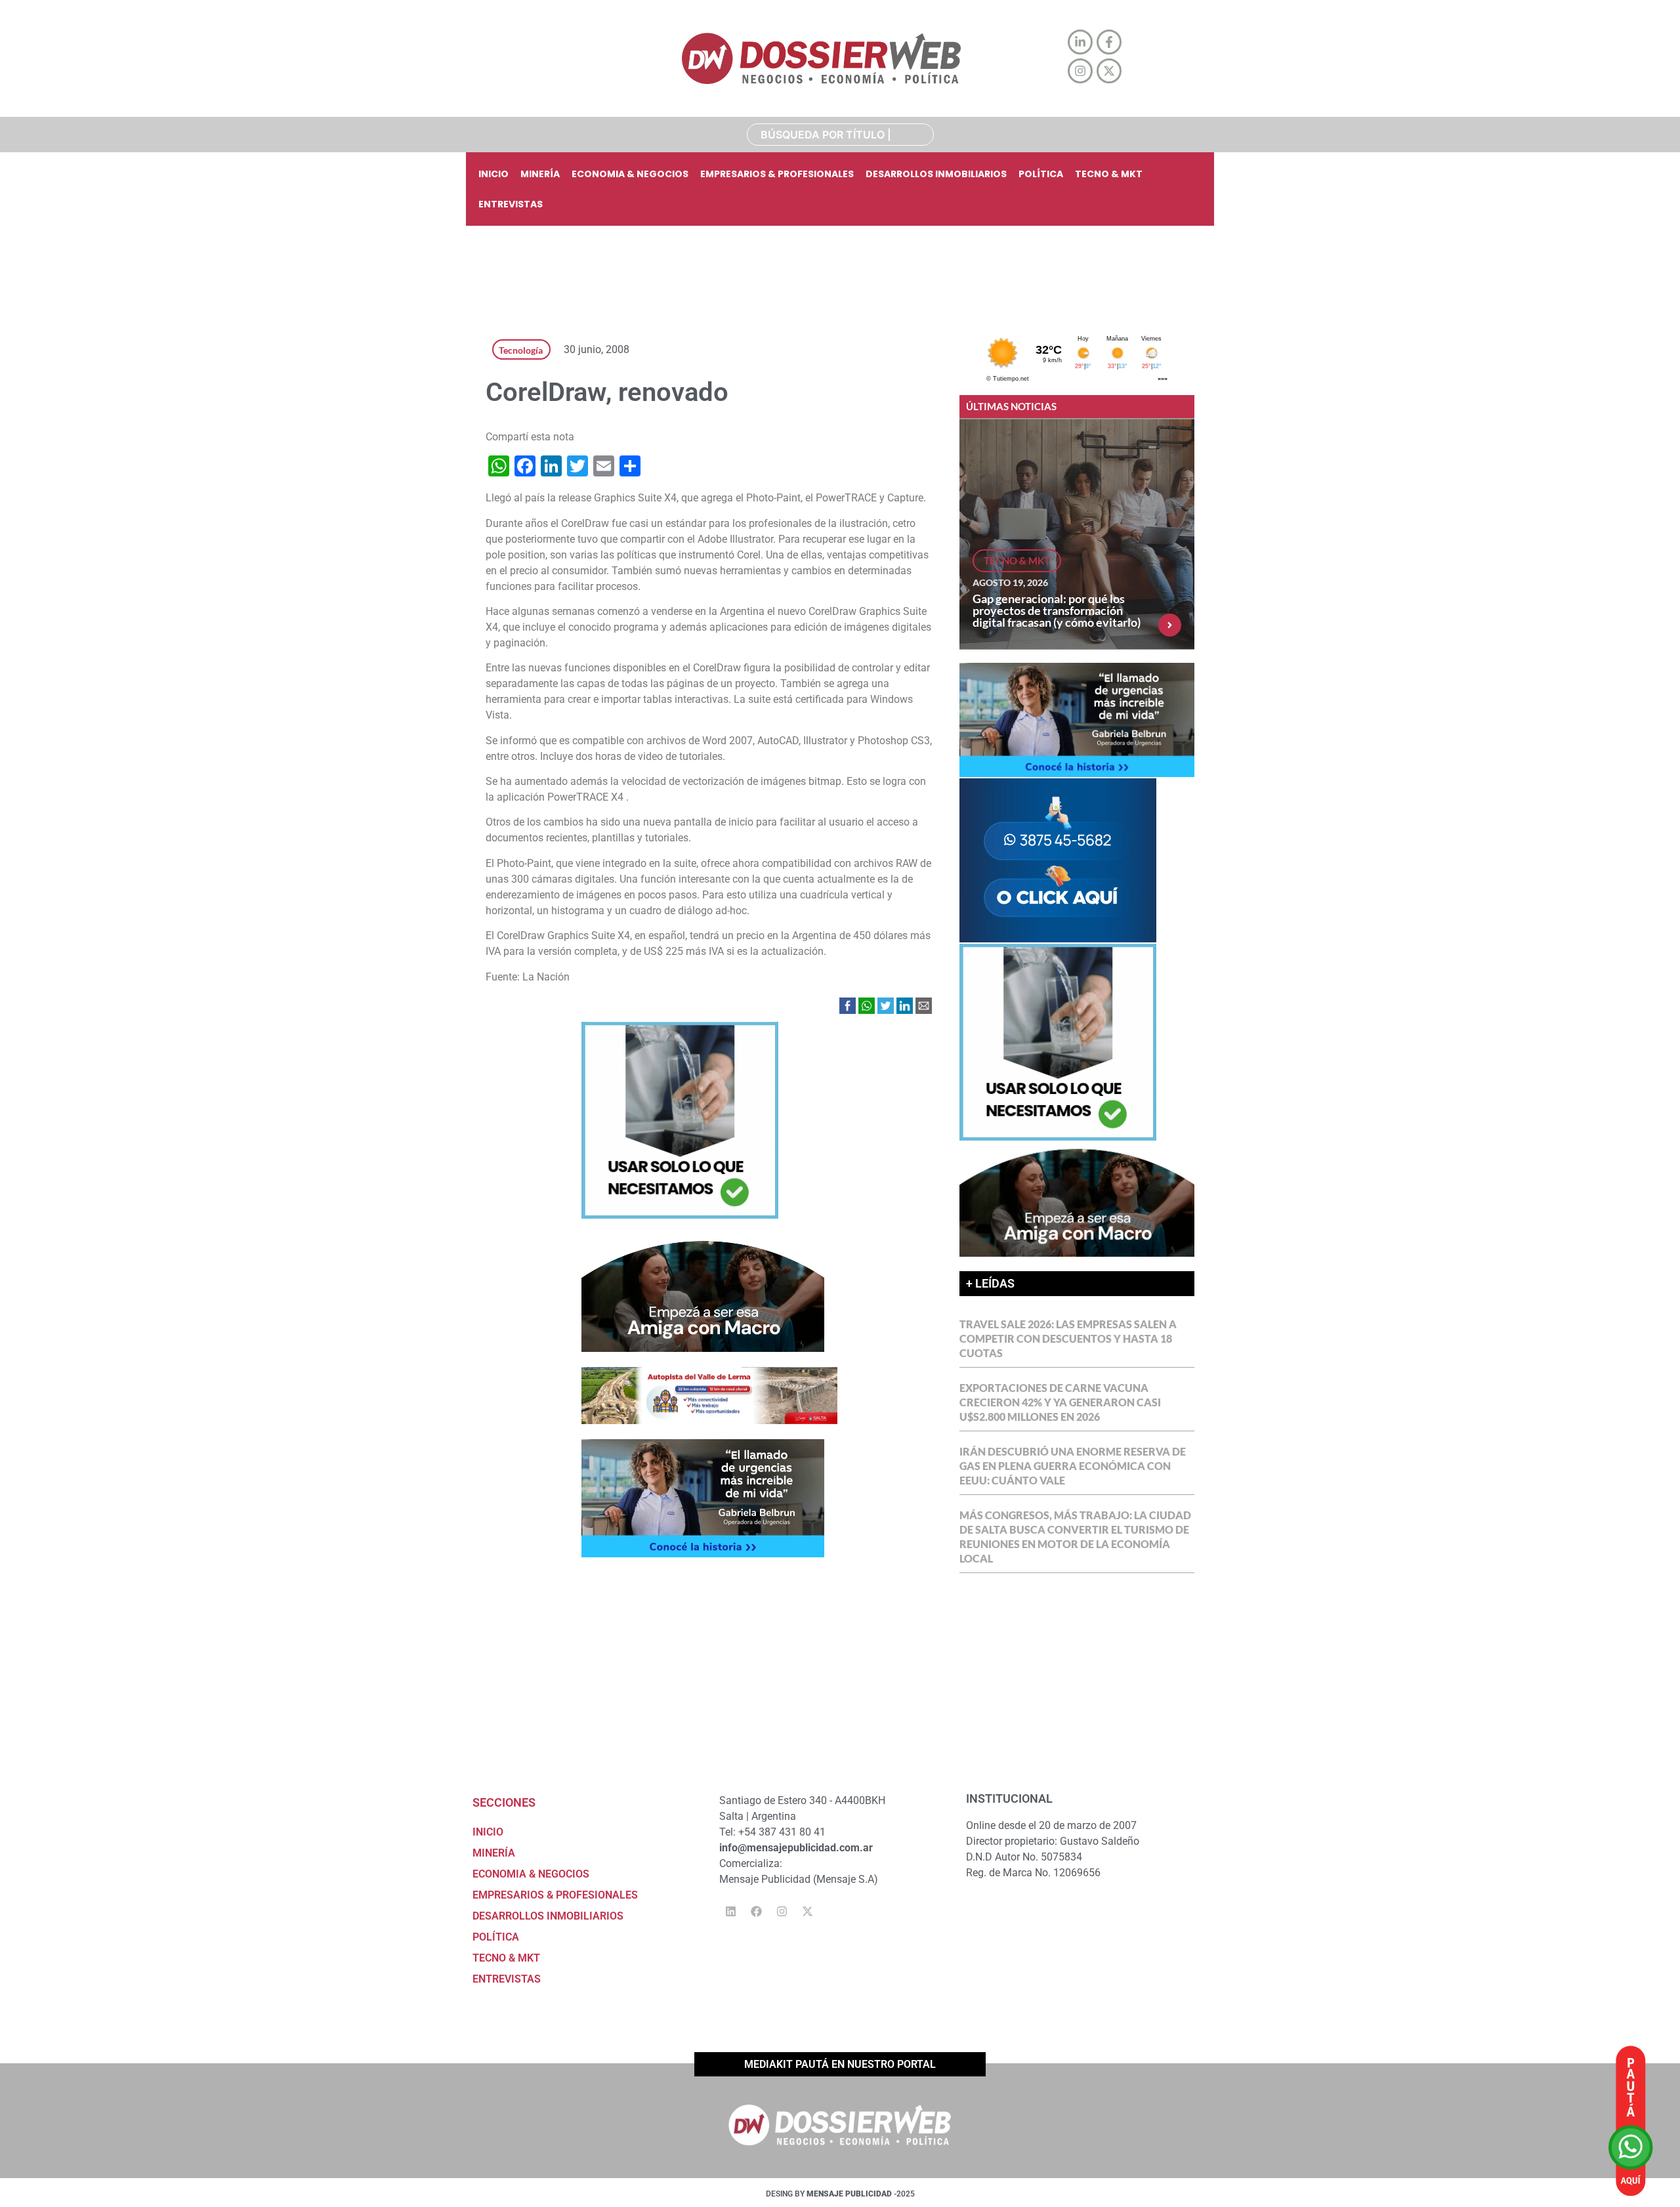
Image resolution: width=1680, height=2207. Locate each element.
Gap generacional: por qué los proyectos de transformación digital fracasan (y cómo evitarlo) (1057, 610)
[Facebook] (756, 1912)
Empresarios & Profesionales (777, 174)
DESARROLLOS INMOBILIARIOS (936, 174)
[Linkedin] (730, 1912)
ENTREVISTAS (511, 204)
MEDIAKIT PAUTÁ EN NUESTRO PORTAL (840, 2064)
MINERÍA (540, 174)
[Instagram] (782, 1912)
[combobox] (840, 135)
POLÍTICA (1041, 174)
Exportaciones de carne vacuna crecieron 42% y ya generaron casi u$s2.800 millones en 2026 (1060, 1402)
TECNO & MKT (1109, 174)
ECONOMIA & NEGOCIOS (630, 174)
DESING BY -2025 (840, 2194)
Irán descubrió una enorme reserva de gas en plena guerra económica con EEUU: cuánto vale (1073, 1466)
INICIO (493, 174)
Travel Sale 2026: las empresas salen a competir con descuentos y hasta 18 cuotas (1068, 1338)
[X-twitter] (807, 1912)
